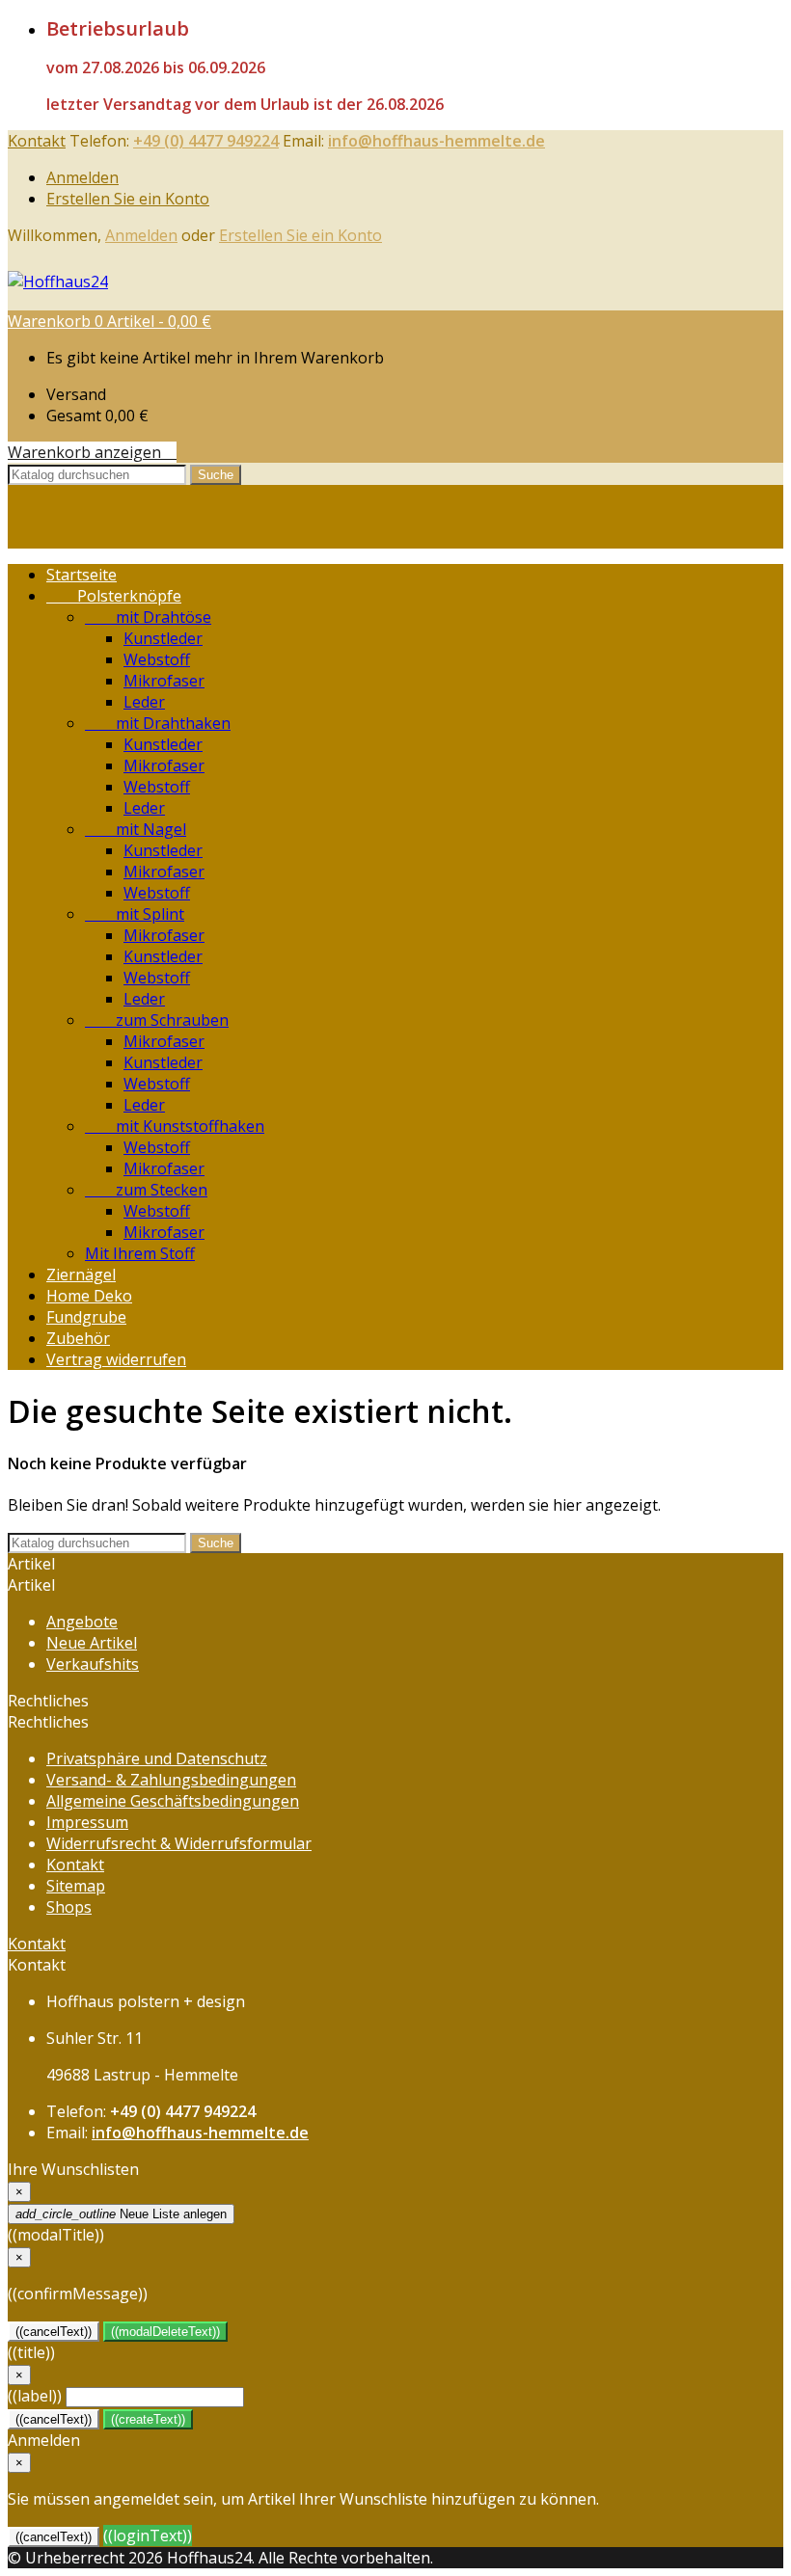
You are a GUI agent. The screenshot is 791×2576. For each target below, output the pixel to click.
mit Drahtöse (148, 617)
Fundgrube (86, 1317)
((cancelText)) (54, 2332)
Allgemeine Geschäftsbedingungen (173, 1801)
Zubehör (78, 1338)
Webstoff (157, 659)
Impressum (87, 1822)
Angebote (82, 1622)
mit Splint (135, 914)
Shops (69, 1907)
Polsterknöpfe (114, 596)
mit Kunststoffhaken (175, 1126)
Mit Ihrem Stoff (140, 1253)
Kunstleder (163, 638)
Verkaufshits (93, 1664)
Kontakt (37, 141)
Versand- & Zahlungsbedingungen (171, 1780)
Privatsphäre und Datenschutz (157, 1758)
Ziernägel (81, 1275)
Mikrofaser (164, 681)
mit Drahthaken (158, 723)
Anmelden (82, 177)
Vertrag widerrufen (116, 1359)
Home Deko (89, 1296)
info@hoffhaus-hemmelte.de (436, 141)
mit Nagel (136, 829)
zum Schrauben (157, 1020)
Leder (144, 702)
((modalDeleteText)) (165, 2332)
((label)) (35, 2396)
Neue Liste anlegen (121, 2214)
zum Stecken (146, 1190)
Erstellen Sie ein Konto (128, 199)
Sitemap (76, 1886)
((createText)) (148, 2419)
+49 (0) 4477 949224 (206, 141)
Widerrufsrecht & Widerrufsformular (179, 1843)
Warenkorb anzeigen (92, 452)
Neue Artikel (92, 1643)
